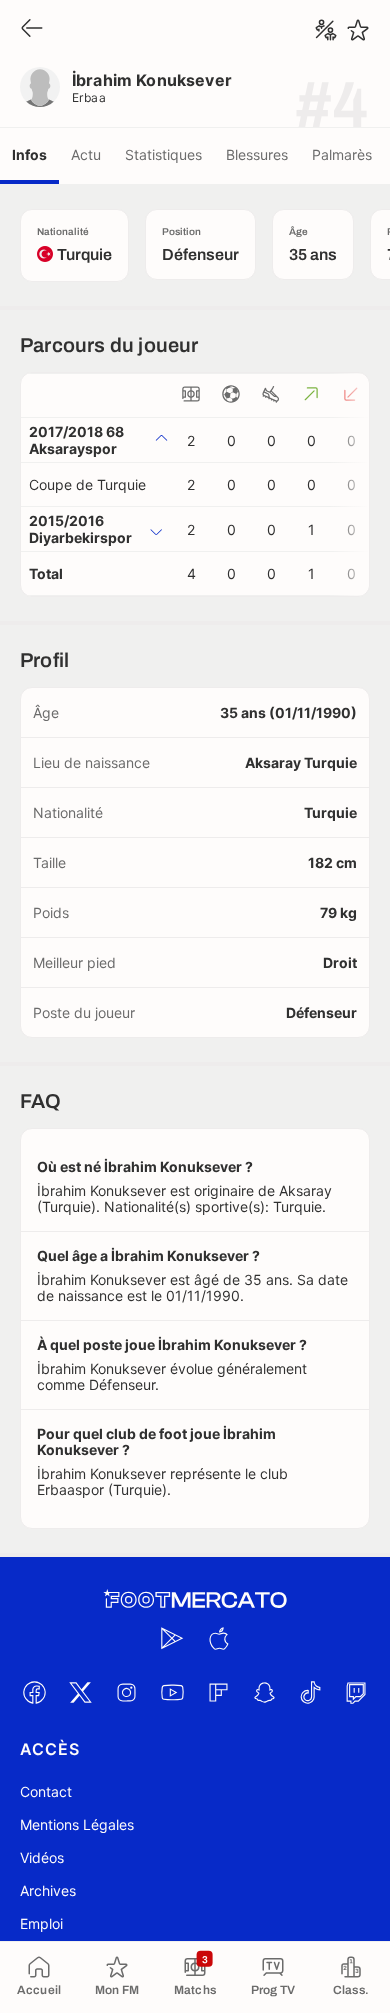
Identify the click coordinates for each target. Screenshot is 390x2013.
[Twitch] (356, 1692)
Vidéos (42, 1857)
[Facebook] (34, 1692)
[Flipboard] (218, 1692)
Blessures (257, 154)
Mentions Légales (77, 1824)
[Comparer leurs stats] (326, 30)
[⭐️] (358, 30)
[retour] (32, 29)
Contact (46, 1791)
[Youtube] (172, 1692)
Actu (86, 154)
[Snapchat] (264, 1692)
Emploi (41, 1923)
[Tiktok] (310, 1692)
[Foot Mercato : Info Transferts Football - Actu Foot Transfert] (195, 1600)
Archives (48, 1890)
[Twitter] (80, 1692)
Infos (29, 154)
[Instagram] (126, 1692)
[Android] (172, 1638)
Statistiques (163, 154)
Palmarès (342, 154)
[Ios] (218, 1638)
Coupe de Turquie (87, 484)
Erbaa (89, 97)
